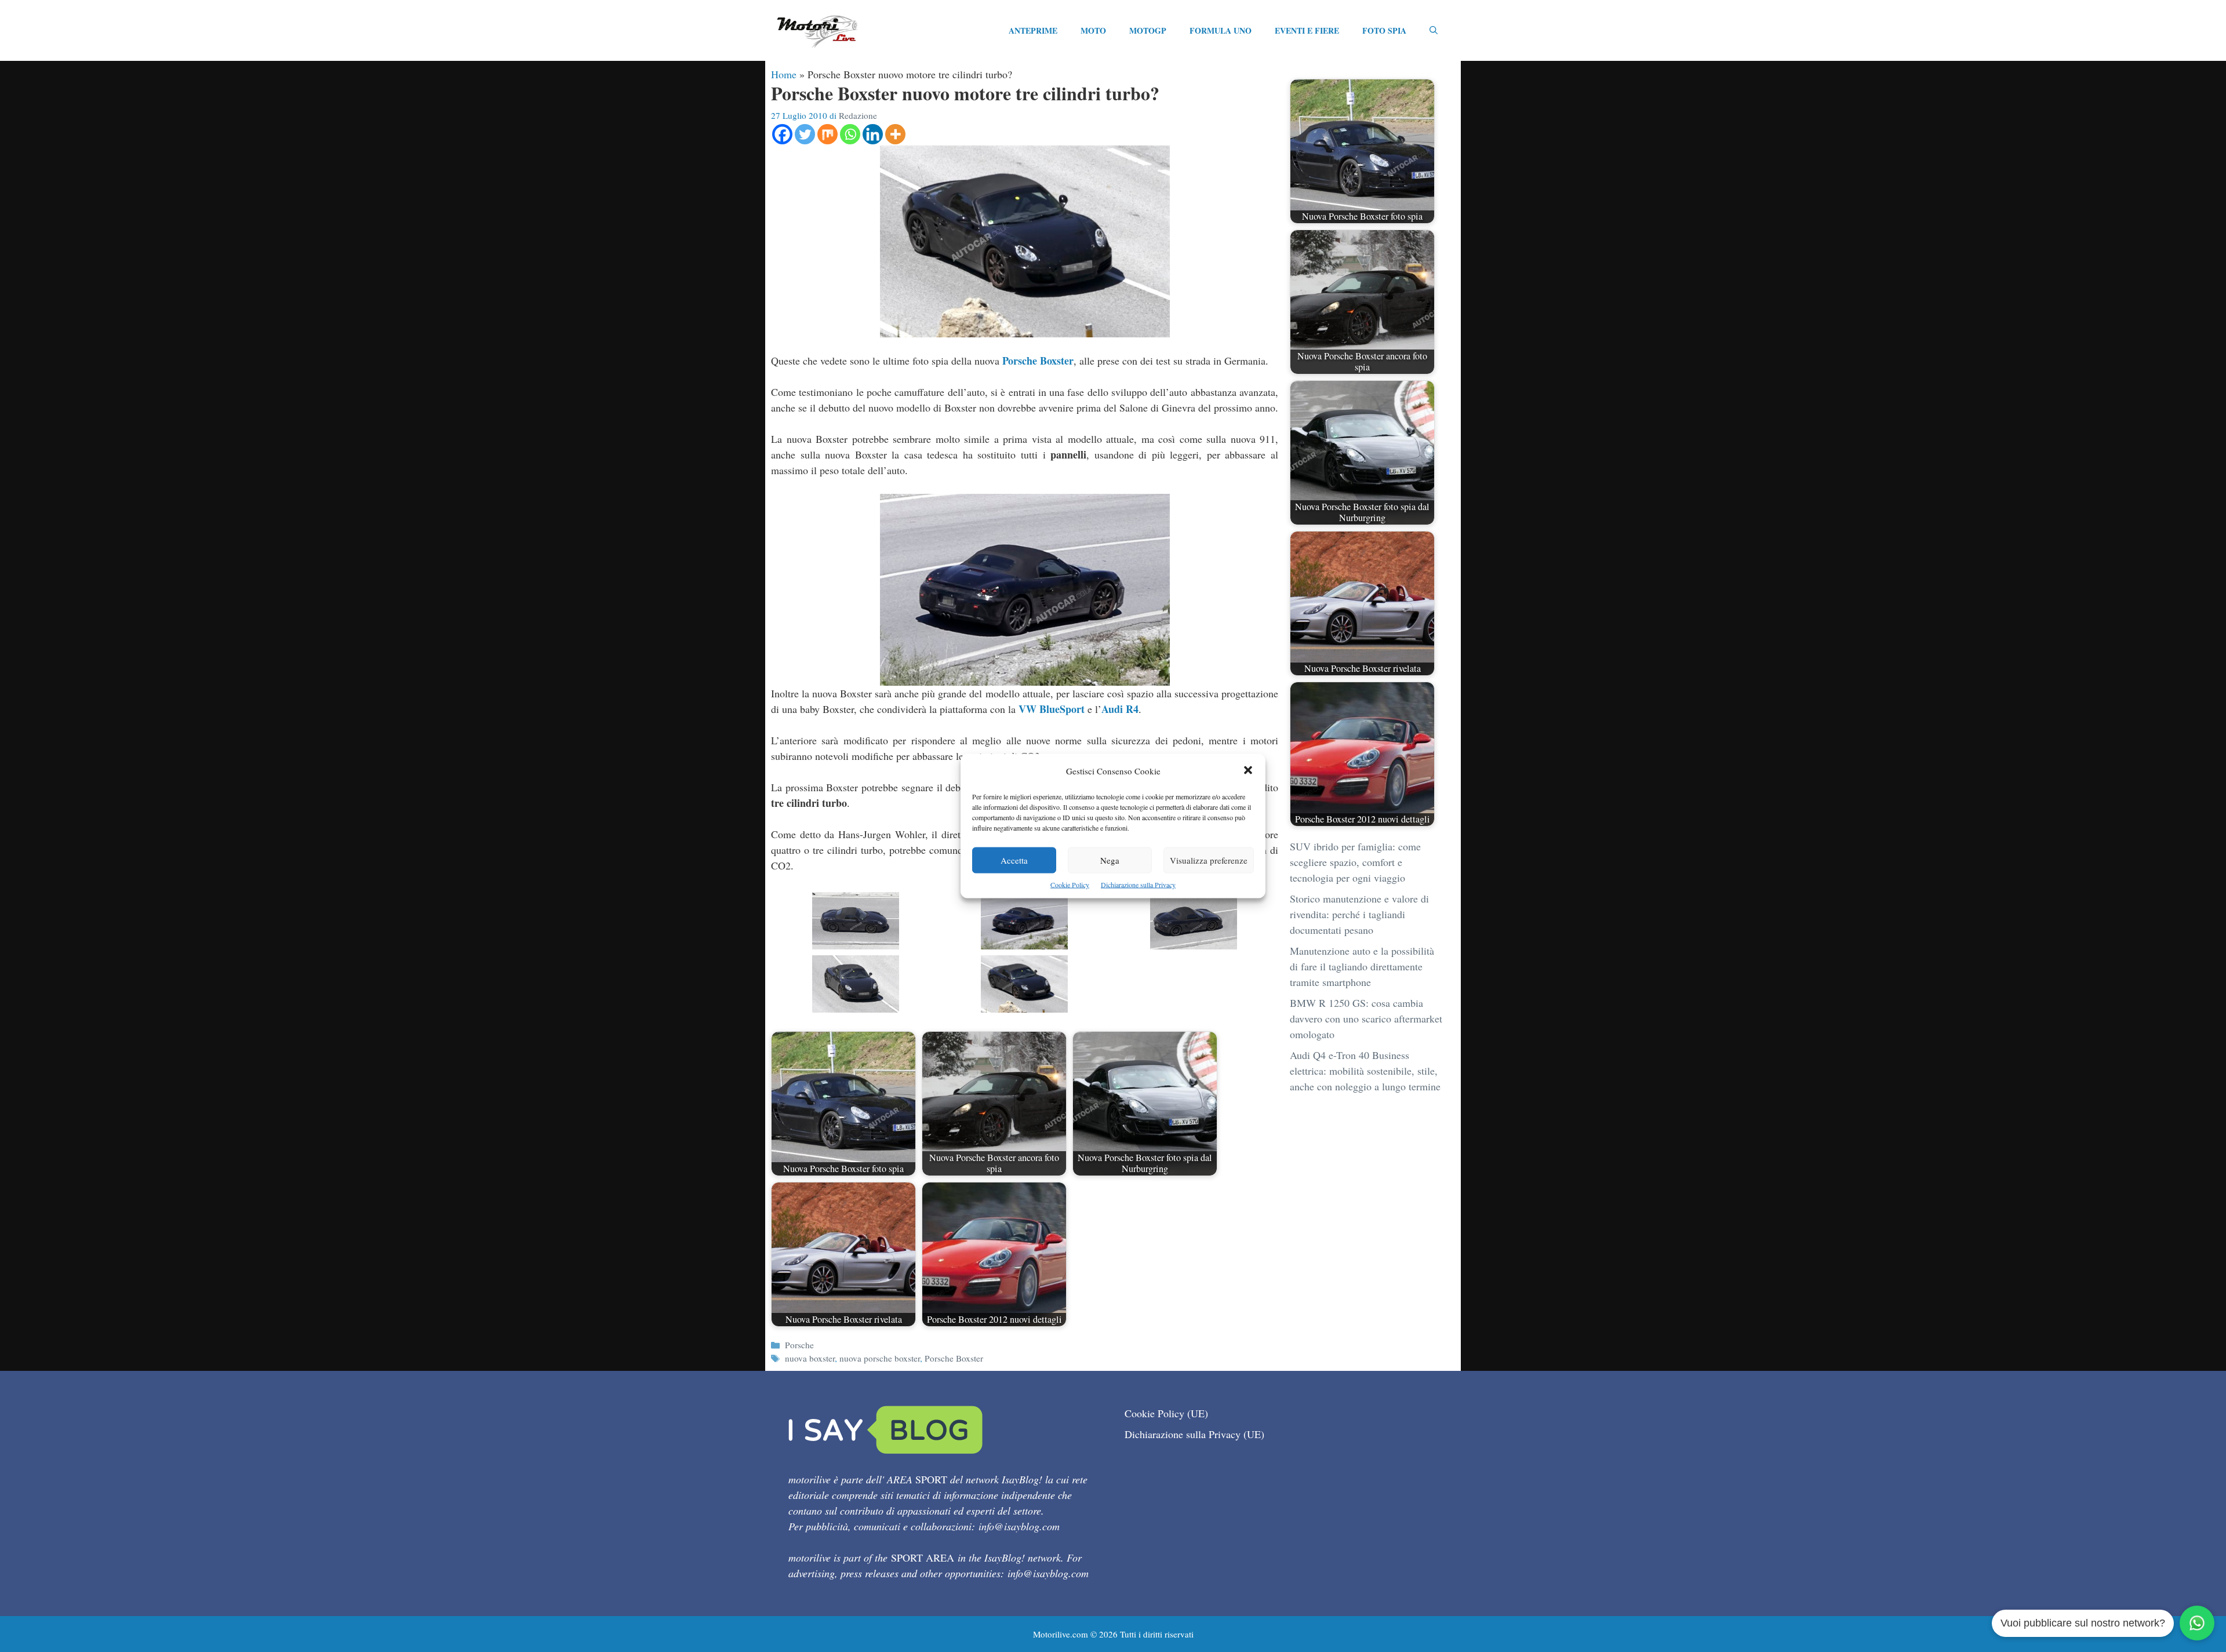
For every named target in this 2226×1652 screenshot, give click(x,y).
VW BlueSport (1052, 709)
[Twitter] (805, 134)
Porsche (799, 1345)
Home (784, 74)
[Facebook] (782, 134)
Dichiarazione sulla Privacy (1138, 885)
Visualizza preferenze (1209, 860)
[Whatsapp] (850, 134)
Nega (1110, 860)
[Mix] (828, 134)
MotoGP (1148, 30)
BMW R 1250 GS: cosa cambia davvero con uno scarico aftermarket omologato (1366, 1018)
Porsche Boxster (1038, 361)
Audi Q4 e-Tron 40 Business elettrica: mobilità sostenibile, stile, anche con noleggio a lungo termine (1365, 1071)
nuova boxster (810, 1358)
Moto (1093, 30)
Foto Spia (1384, 30)
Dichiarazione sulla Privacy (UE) (1194, 1434)
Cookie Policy (1070, 885)
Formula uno (1221, 30)
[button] (1248, 771)
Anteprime (1033, 30)
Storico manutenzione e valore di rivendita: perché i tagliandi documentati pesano (1359, 914)
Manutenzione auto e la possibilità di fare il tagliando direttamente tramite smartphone (1362, 966)
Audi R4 (1120, 709)
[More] (895, 134)
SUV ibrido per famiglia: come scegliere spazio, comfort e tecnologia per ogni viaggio (1355, 862)
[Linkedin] (873, 134)
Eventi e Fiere (1307, 30)
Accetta (1014, 860)
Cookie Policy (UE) (1166, 1413)
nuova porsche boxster (880, 1358)
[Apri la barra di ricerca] (1434, 31)
